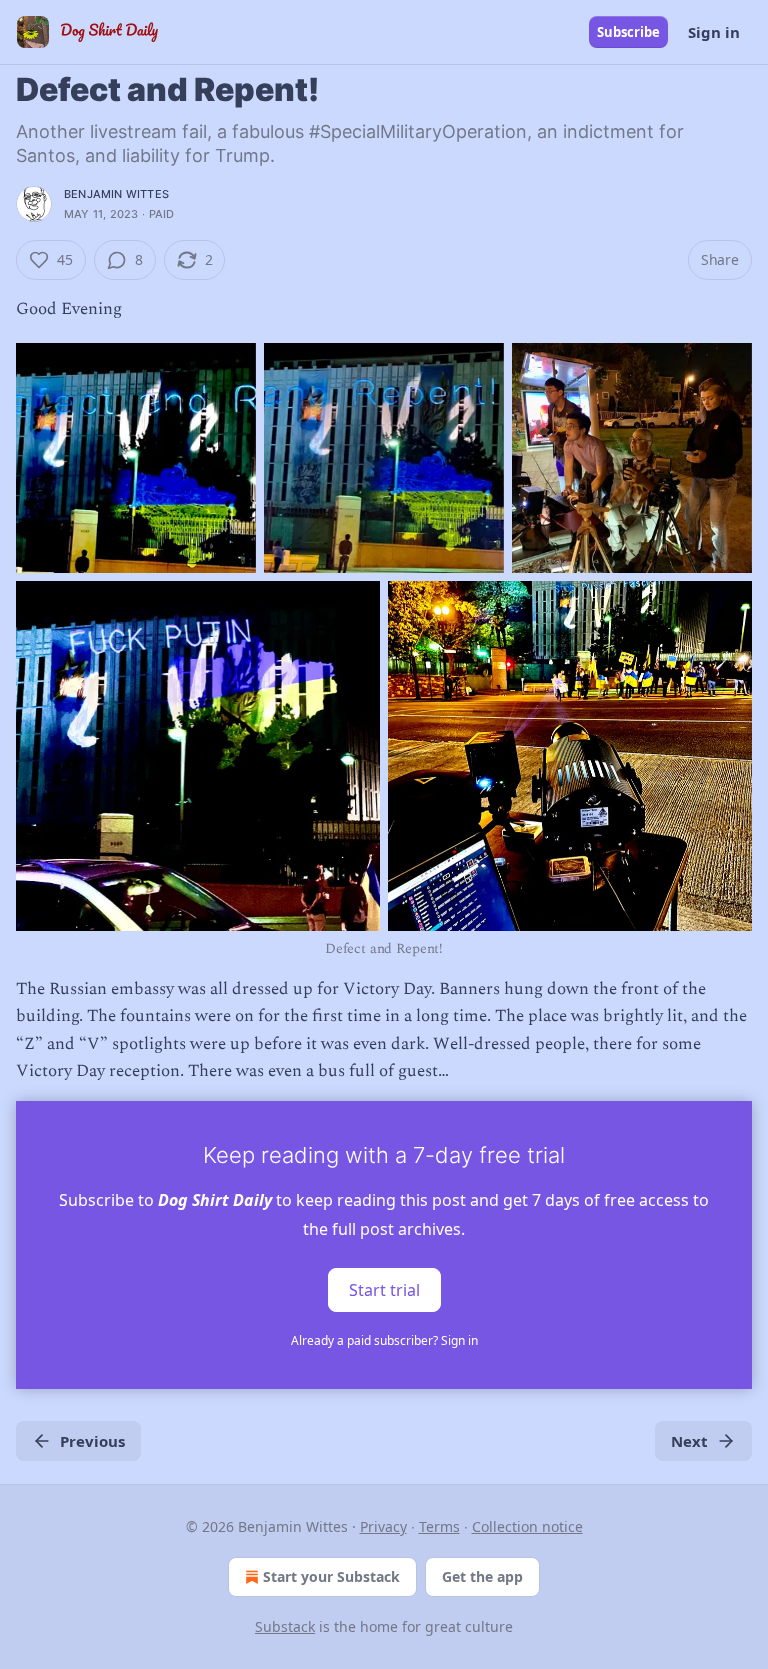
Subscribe (628, 32)
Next (689, 1441)
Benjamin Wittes (116, 194)
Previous (92, 1441)
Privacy (383, 1526)
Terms (439, 1526)
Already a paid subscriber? (384, 1340)
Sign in (714, 32)
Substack (285, 1626)
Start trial (384, 1290)
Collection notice (527, 1526)
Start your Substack (331, 1576)
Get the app (482, 1576)
